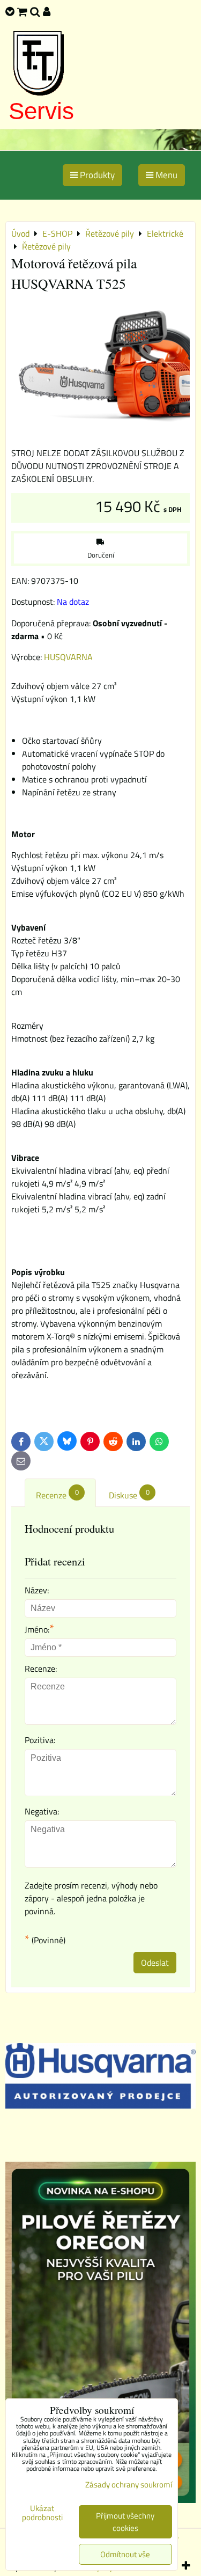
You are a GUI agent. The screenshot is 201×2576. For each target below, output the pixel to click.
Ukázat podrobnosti (42, 2513)
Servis (41, 111)
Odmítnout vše (125, 2554)
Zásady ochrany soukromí (129, 2484)
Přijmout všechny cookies (125, 2522)
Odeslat (155, 1963)
